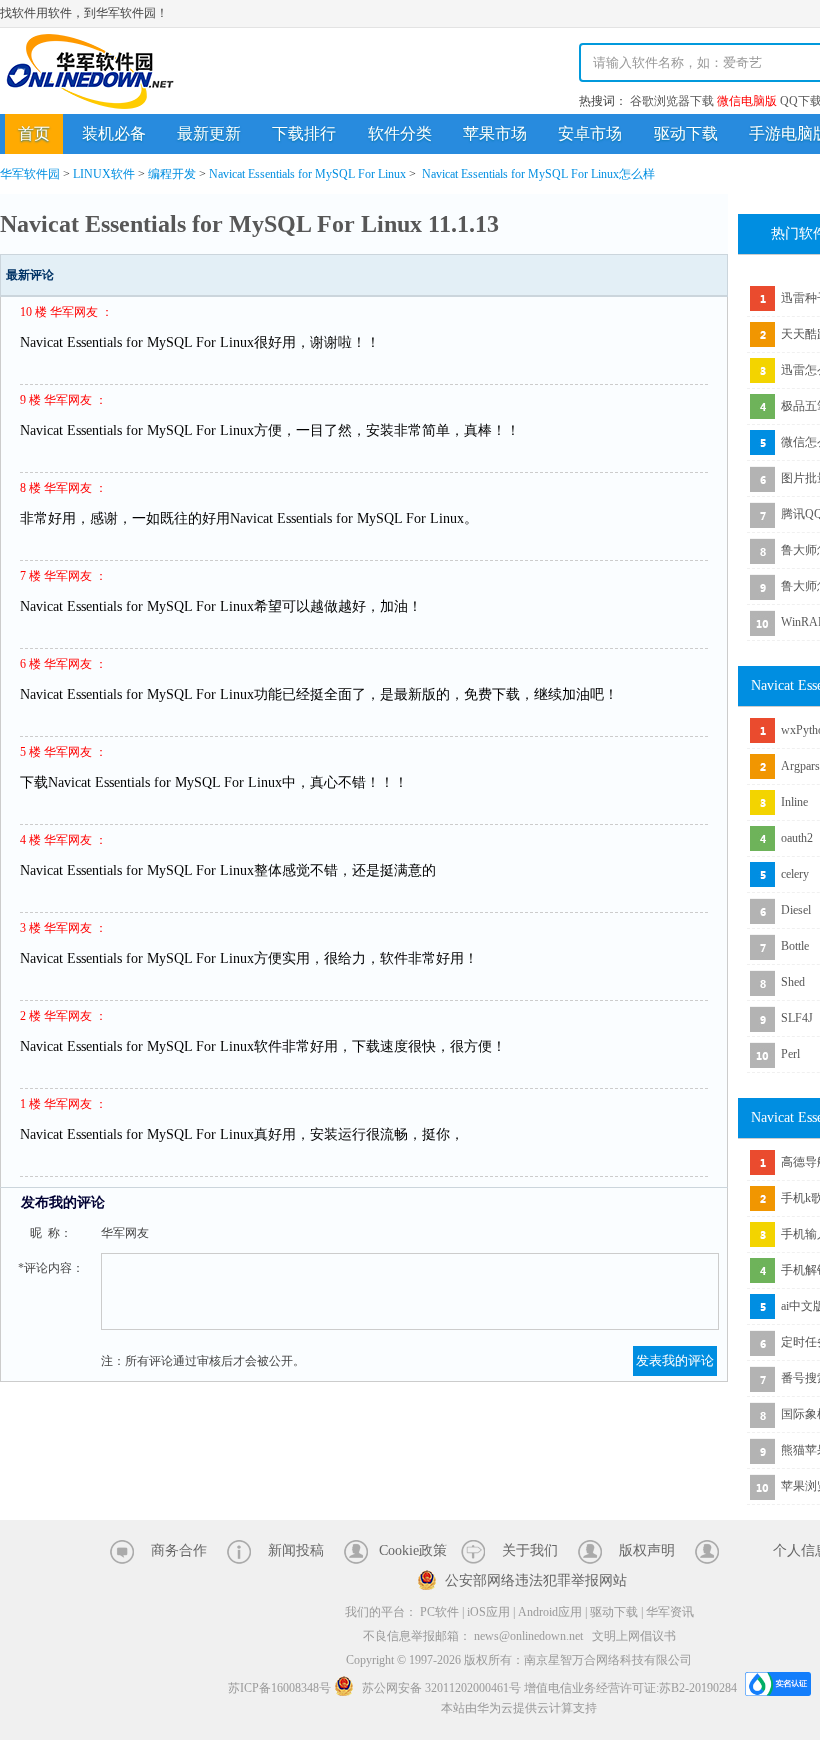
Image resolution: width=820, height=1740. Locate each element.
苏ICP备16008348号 (279, 1688)
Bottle (795, 946)
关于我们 (530, 1550)
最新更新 (209, 133)
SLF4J (797, 1018)
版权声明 (647, 1550)
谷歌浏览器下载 (672, 101)
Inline (794, 802)
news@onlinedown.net (528, 1636)
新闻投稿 (296, 1550)
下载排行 (304, 133)
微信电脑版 (747, 101)
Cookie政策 (413, 1550)
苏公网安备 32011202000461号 (441, 1688)
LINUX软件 (104, 174)
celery (795, 874)
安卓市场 (590, 133)
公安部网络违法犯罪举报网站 (536, 1580)
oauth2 (797, 838)
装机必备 (114, 133)
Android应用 (550, 1612)
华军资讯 (670, 1612)
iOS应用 (488, 1612)
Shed (793, 982)
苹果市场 (495, 133)
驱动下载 (686, 133)
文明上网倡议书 (634, 1636)
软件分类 (400, 133)
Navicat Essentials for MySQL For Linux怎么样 (538, 174)
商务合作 (179, 1550)
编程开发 (172, 174)
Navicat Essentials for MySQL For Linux (307, 174)
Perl (790, 1054)
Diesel (796, 910)
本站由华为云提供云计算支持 (519, 1708)
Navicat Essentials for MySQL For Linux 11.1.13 (249, 224)
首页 (34, 133)
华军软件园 (90, 71)
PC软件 (439, 1612)
